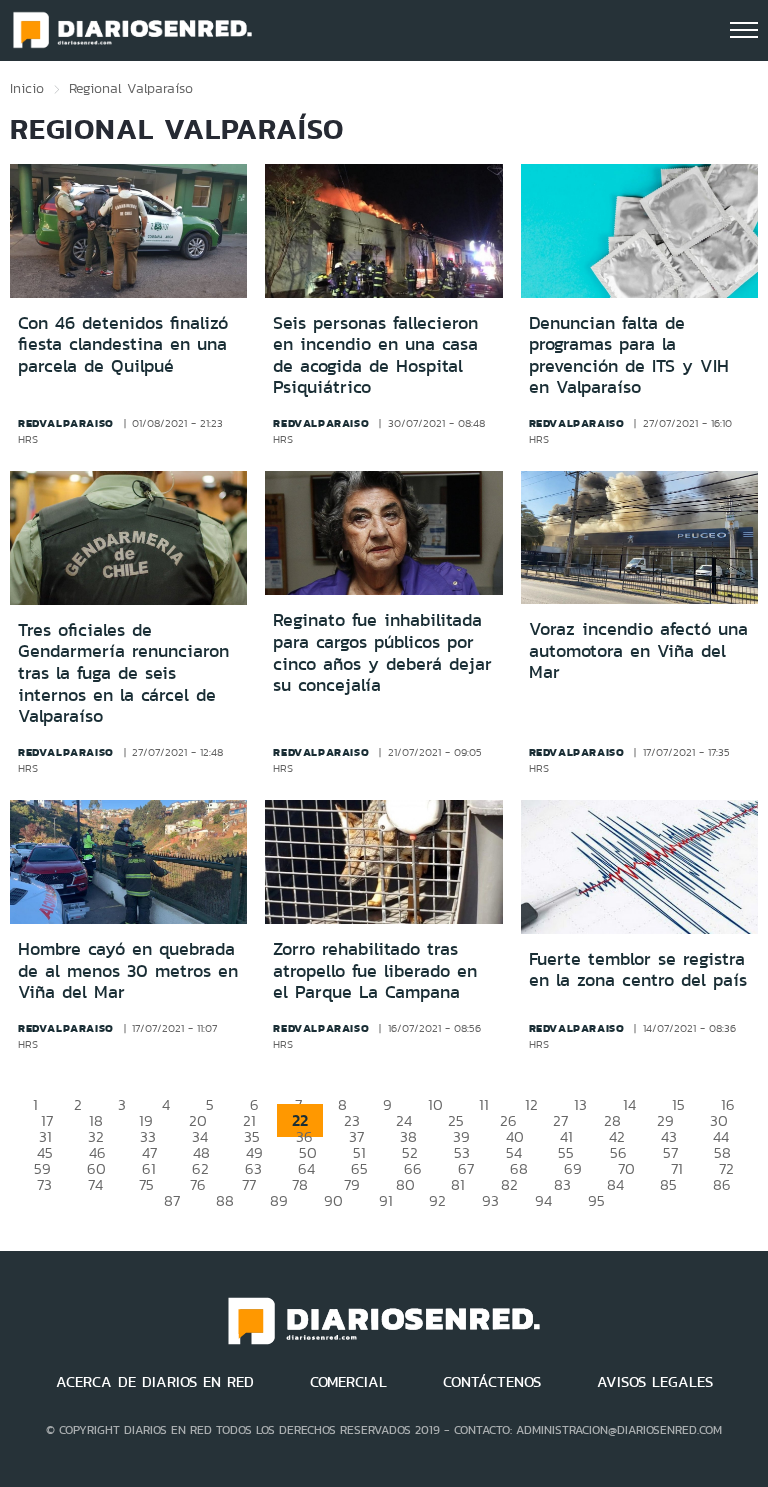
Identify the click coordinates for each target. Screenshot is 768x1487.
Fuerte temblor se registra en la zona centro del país (638, 970)
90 (333, 1200)
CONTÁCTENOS (492, 1382)
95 (596, 1200)
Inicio (27, 88)
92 (437, 1200)
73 (44, 1184)
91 (386, 1200)
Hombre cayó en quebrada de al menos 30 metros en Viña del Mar (128, 970)
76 (198, 1184)
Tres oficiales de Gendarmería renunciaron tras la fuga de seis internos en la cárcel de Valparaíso (123, 673)
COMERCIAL (348, 1382)
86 (722, 1184)
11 (484, 1104)
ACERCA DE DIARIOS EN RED (155, 1382)
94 (543, 1200)
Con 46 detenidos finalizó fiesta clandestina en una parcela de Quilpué (123, 344)
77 (249, 1184)
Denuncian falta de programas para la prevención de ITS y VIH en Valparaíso (629, 355)
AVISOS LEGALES (655, 1382)
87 (172, 1200)
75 (146, 1184)
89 (279, 1200)
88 (225, 1200)
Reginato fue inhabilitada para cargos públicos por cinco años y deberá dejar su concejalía (382, 652)
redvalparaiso (66, 423)
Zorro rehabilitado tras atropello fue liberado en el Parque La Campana (375, 970)
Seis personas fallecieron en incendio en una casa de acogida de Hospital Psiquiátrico (375, 355)
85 (668, 1184)
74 (95, 1184)
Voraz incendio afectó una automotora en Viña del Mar (638, 650)
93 (490, 1200)
